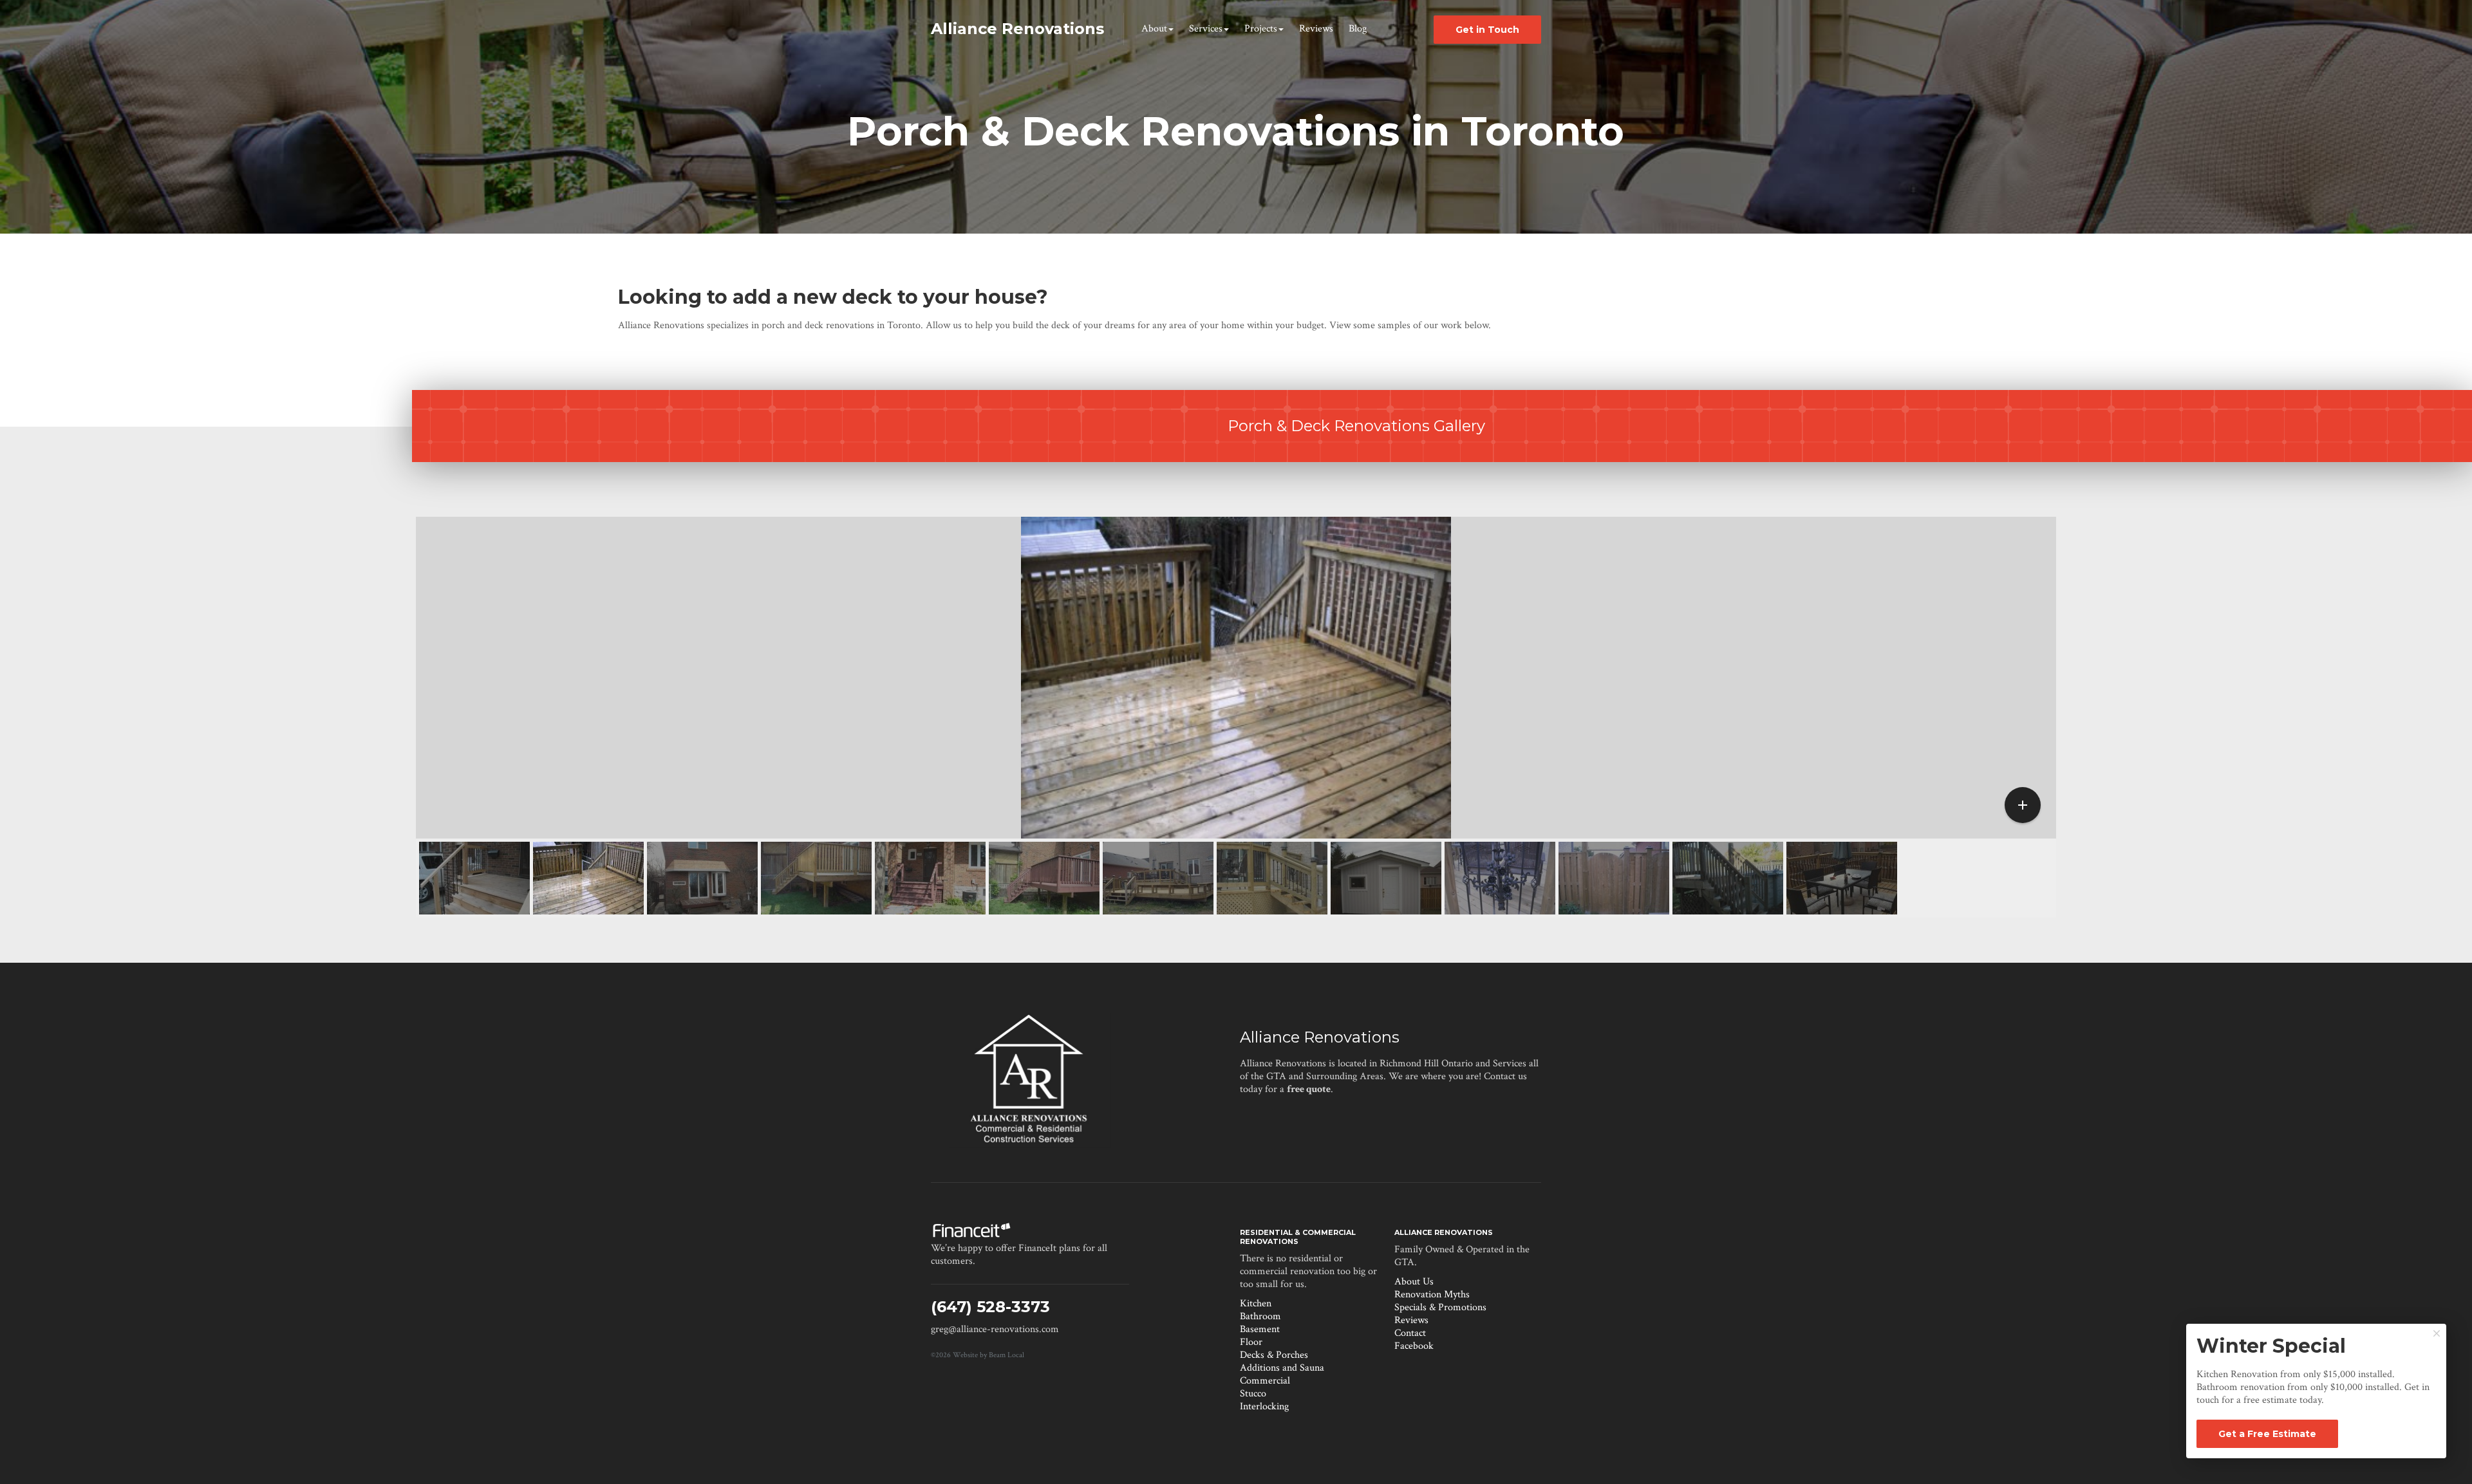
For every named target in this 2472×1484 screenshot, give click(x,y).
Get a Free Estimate (2267, 1434)
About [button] (1154, 29)
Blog (1358, 29)
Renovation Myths (1432, 1294)
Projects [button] (1261, 29)
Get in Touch (1487, 30)
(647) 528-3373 (990, 1307)
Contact (1410, 1333)
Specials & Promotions (1440, 1307)
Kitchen (1256, 1303)
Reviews (1316, 29)
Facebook (1414, 1346)
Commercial (1265, 1381)
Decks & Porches (1274, 1355)
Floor (1251, 1342)
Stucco (1253, 1394)
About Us (1414, 1282)
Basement (1260, 1329)
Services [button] (1206, 29)
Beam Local (1007, 1355)
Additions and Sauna (1282, 1368)
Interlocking (1264, 1406)
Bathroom (1260, 1316)
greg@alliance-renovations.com (995, 1329)
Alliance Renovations (1320, 1037)
